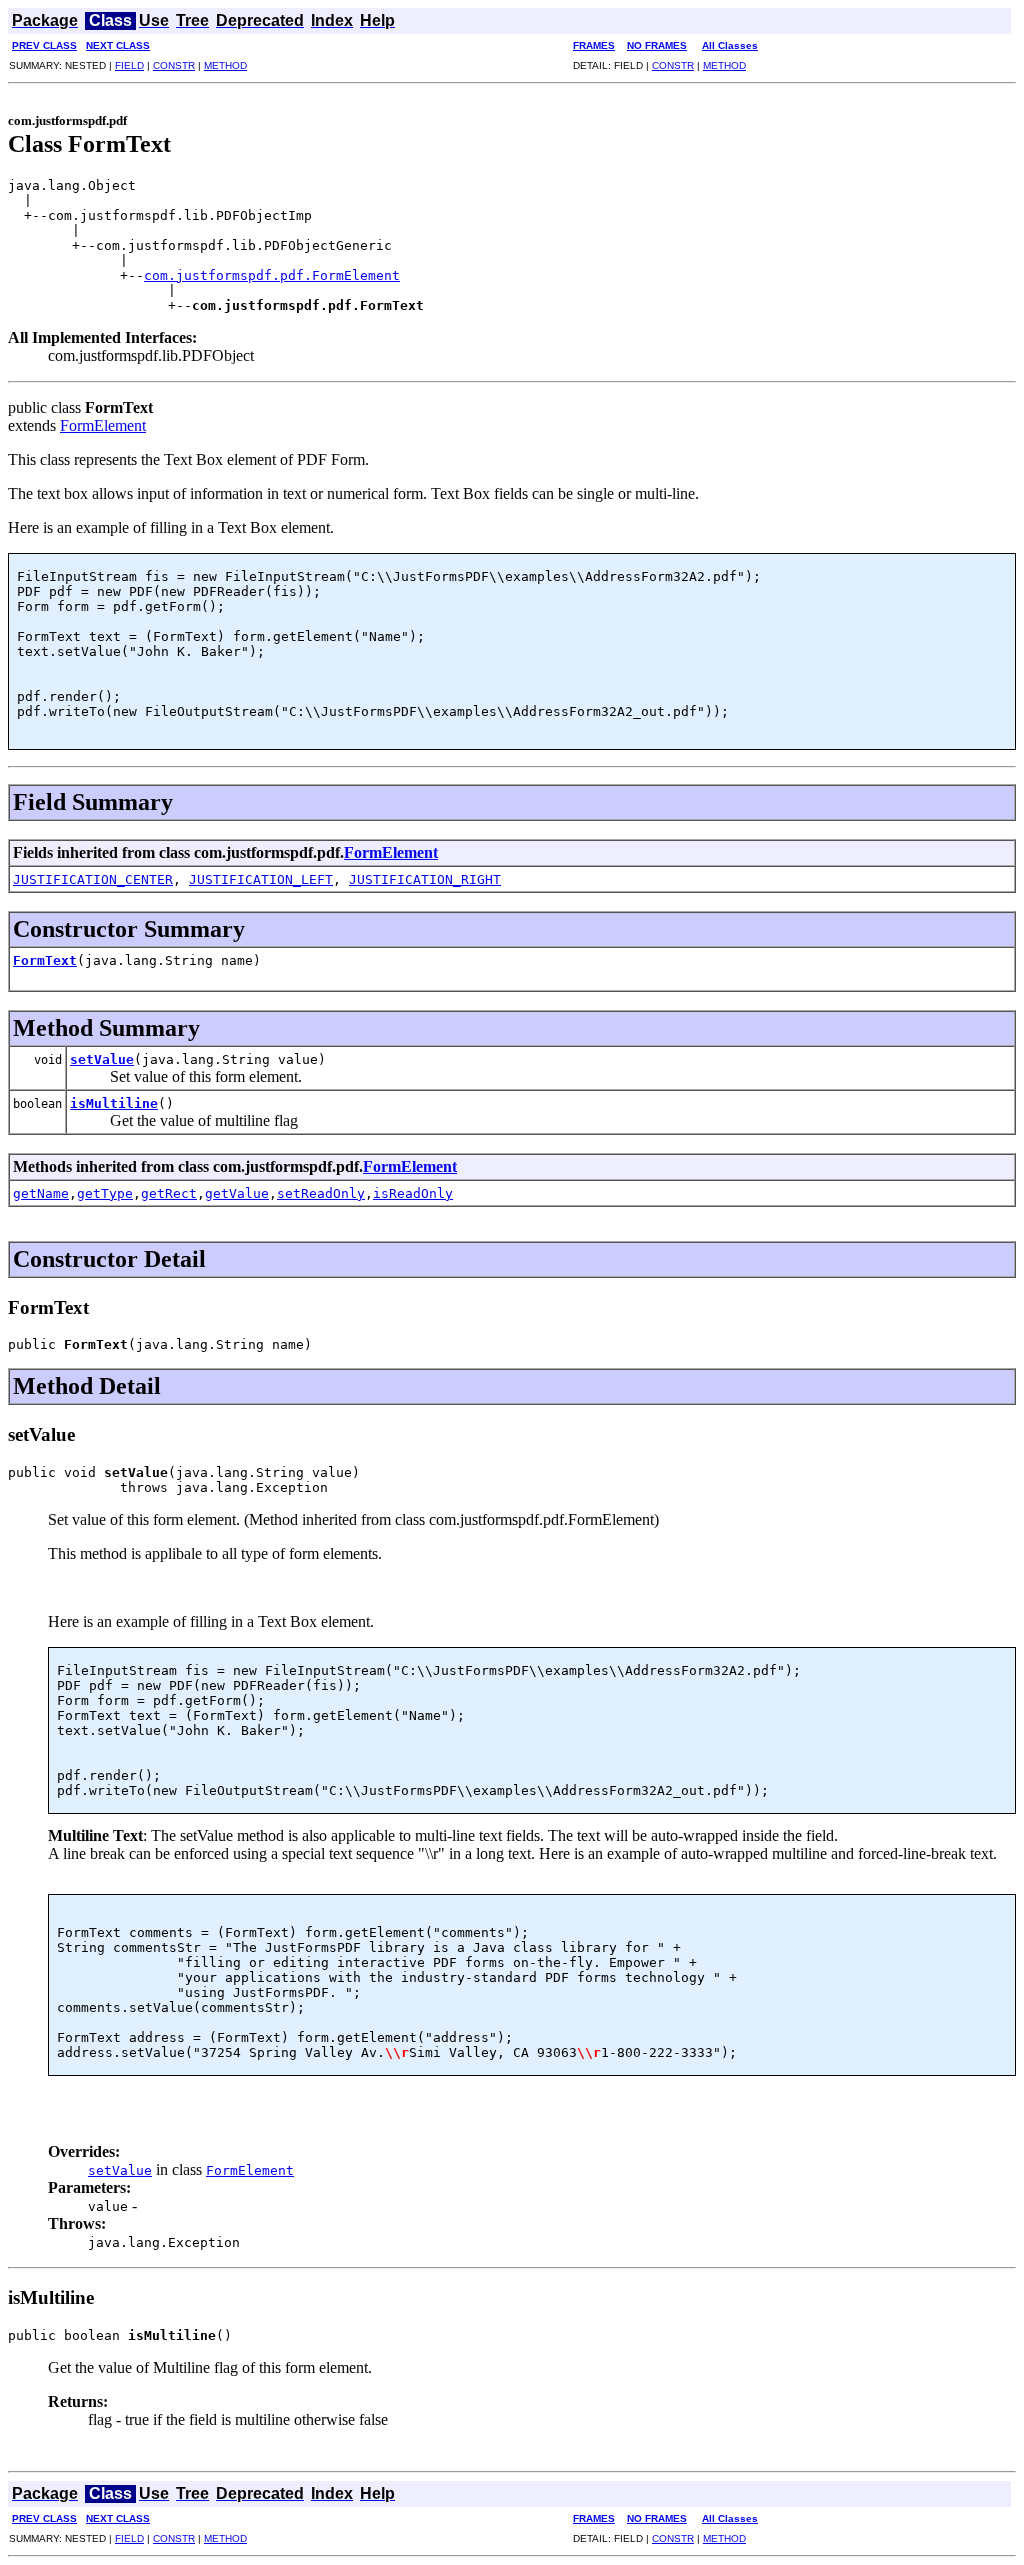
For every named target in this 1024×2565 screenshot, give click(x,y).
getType (105, 1193)
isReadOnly (413, 1193)
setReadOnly (321, 1193)
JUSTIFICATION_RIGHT (425, 879)
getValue (237, 1193)
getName (41, 1193)
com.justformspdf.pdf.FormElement (272, 275)
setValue (102, 1059)
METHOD (225, 65)
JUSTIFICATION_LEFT (261, 879)
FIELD (129, 65)
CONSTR (174, 65)
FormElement (103, 425)
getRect (169, 1193)
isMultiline (114, 1103)
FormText (45, 960)
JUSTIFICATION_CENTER (93, 879)
